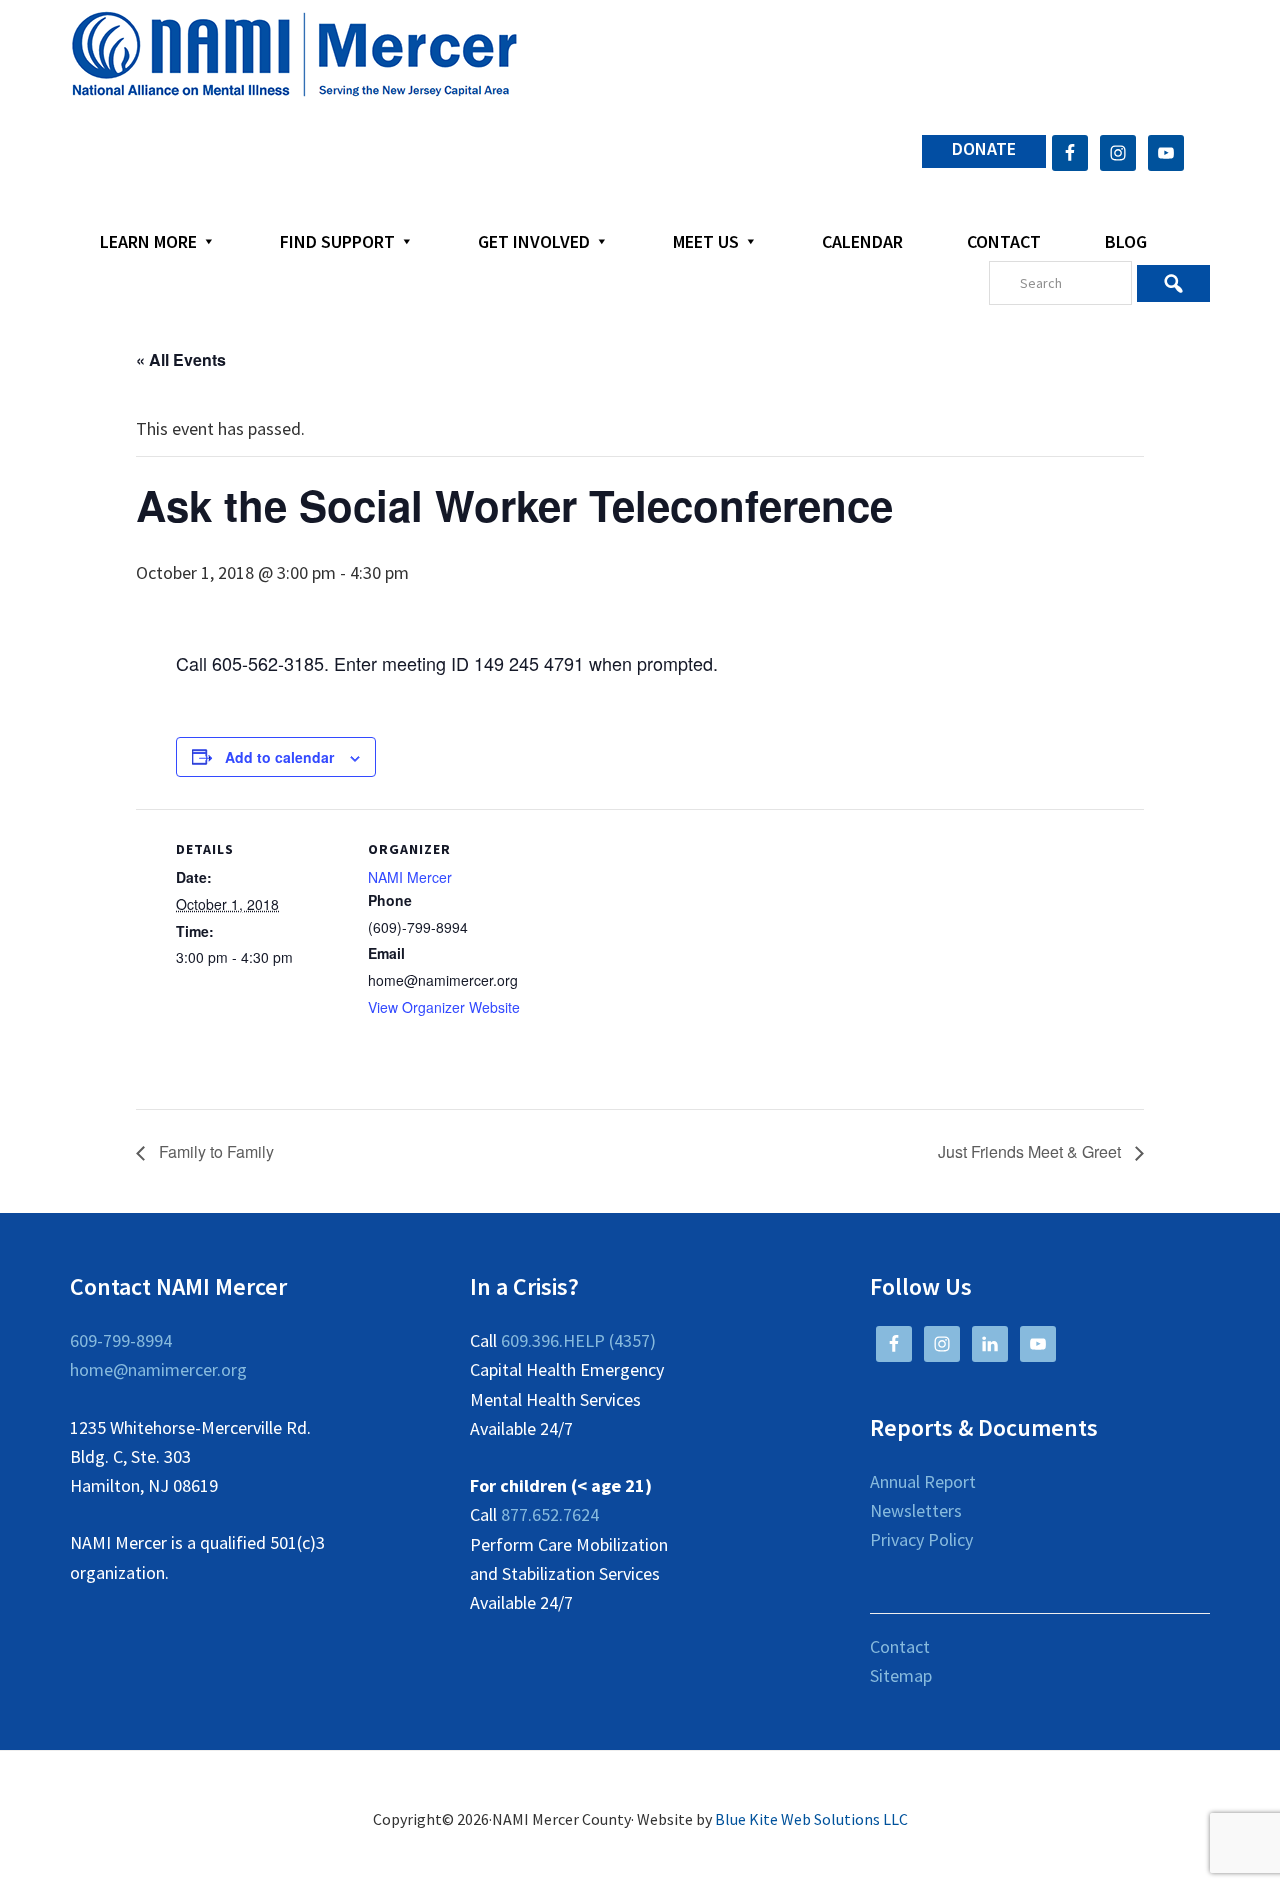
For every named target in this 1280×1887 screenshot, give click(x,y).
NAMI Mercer (410, 877)
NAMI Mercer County (294, 55)
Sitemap (901, 1675)
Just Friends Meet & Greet (1031, 1151)
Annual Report (923, 1481)
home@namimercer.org (158, 1369)
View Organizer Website (444, 1007)
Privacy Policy (921, 1539)
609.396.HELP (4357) (578, 1340)
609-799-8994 (121, 1340)
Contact (900, 1646)
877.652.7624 (550, 1514)
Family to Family (214, 1151)
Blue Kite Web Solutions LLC (811, 1819)
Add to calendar (279, 757)
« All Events (181, 359)
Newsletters (916, 1510)
